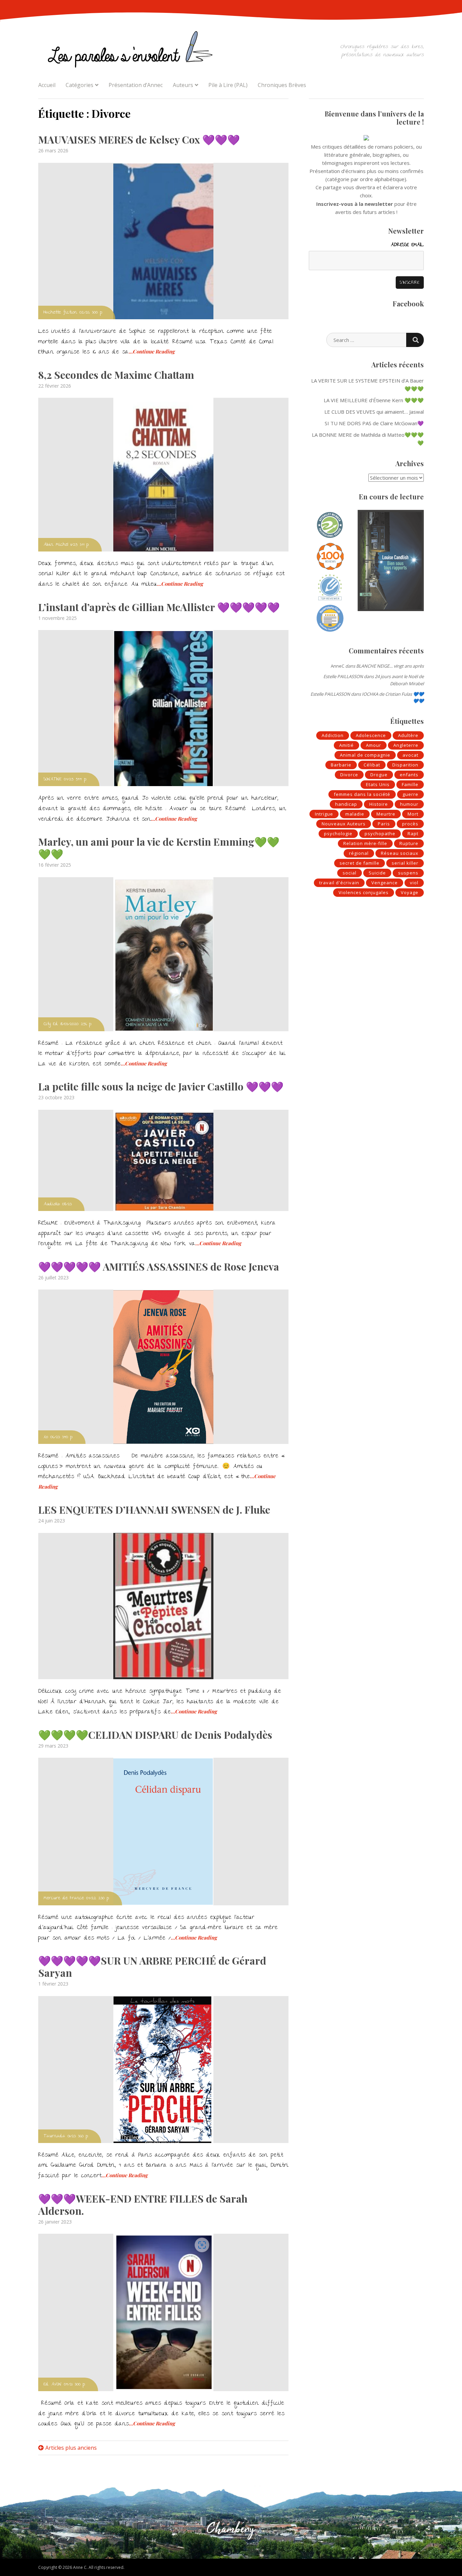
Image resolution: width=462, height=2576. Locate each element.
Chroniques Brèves (282, 85)
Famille (410, 784)
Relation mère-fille (365, 843)
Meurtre (386, 814)
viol (414, 883)
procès (410, 824)
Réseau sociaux (400, 853)
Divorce (349, 775)
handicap (346, 804)
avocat (410, 755)
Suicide (377, 873)
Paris (384, 824)
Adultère (408, 735)
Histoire (379, 804)
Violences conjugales (364, 892)
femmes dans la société (362, 794)
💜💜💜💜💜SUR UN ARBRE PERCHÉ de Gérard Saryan (152, 1967)
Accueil (47, 85)
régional (359, 853)
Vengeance (385, 883)
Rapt (413, 834)
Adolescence (371, 735)
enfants (409, 775)
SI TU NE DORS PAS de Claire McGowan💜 (374, 423)
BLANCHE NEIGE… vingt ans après (390, 666)
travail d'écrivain (339, 883)
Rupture (409, 843)
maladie (355, 814)
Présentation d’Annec (136, 85)
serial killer (405, 863)
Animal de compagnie (365, 755)
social (350, 873)
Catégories (79, 85)
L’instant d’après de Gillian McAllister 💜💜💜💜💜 (159, 607)
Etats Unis (378, 784)
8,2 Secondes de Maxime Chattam (116, 375)
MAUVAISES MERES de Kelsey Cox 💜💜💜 (139, 139)
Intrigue (324, 814)
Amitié (346, 745)
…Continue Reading (152, 351)
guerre (410, 794)
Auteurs (183, 85)
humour (409, 804)
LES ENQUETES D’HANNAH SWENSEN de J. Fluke (154, 1510)
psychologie (338, 834)
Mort (413, 814)
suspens (408, 873)
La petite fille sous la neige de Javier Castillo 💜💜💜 (161, 1086)
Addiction (333, 735)
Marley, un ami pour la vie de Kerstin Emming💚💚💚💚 (159, 848)
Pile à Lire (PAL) (228, 85)
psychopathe (380, 834)
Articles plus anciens (71, 2448)
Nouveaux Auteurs (344, 824)
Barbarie (341, 765)
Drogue (379, 775)
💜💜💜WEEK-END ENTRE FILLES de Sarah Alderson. (143, 2205)
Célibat (372, 765)
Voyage (410, 892)
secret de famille (360, 863)
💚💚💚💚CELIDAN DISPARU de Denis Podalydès (155, 1735)
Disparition (405, 765)
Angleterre (406, 745)
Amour (374, 745)
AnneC (338, 666)
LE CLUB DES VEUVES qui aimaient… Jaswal (374, 412)
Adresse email (407, 245)
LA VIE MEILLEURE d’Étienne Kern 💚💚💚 (374, 400)
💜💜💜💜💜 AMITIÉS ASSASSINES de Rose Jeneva (159, 1267)
